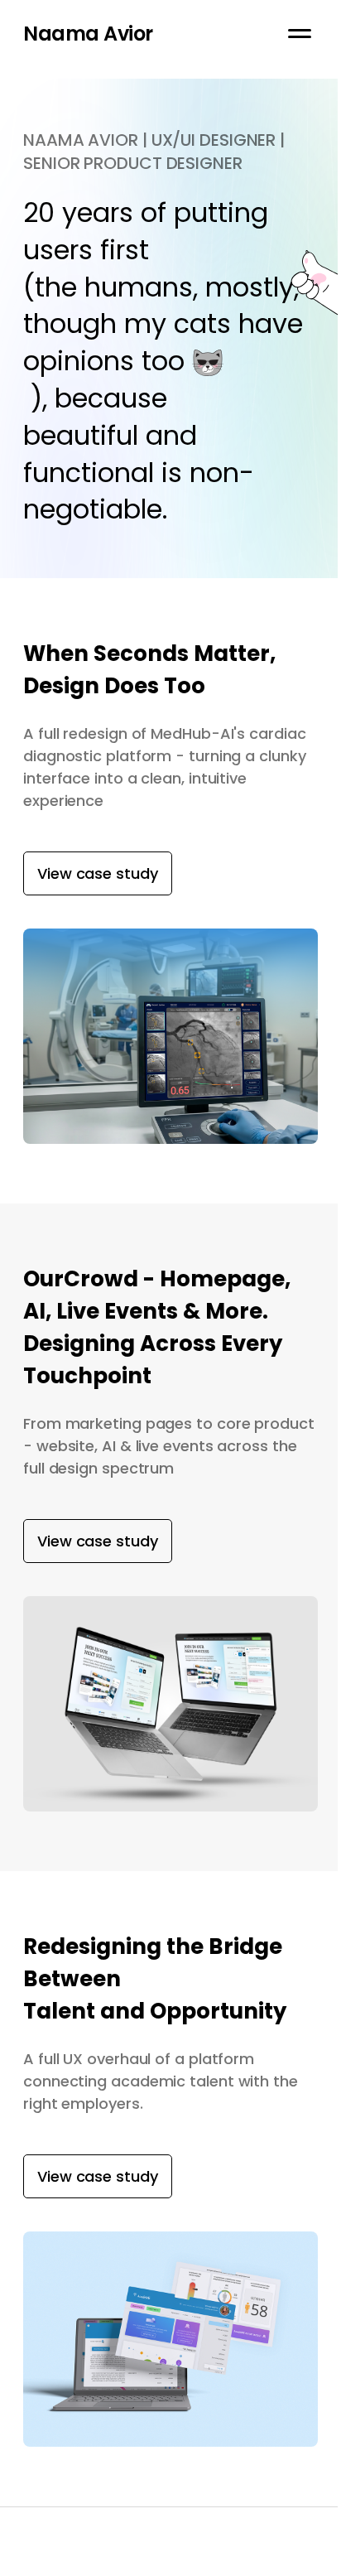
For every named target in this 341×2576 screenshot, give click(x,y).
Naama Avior (88, 34)
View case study (98, 873)
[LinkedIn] (314, 2565)
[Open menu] (300, 33)
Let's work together (84, 2565)
